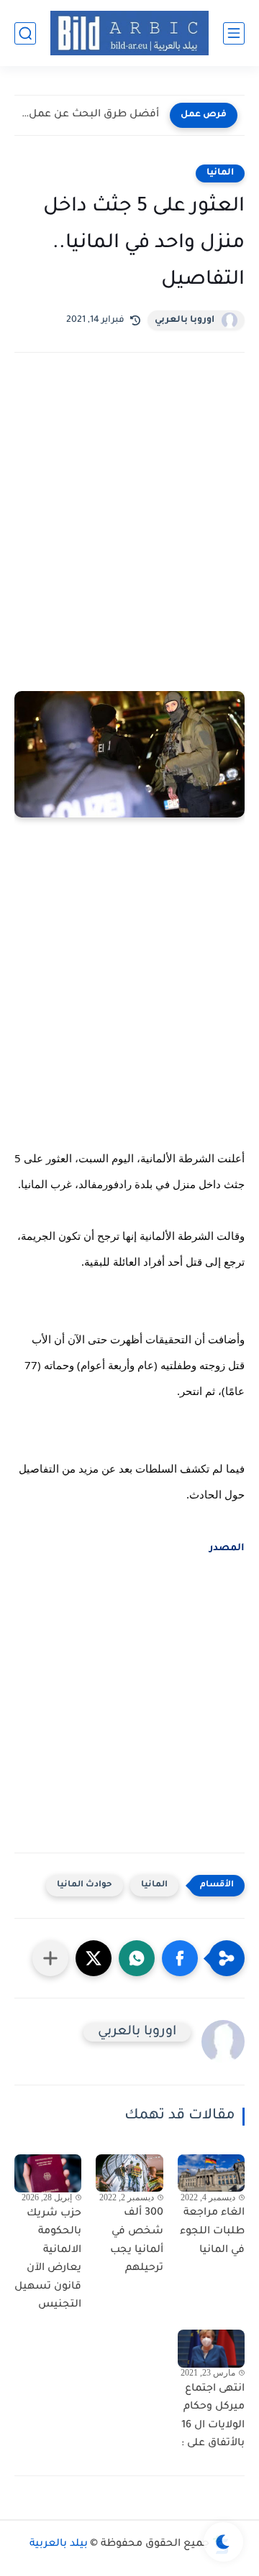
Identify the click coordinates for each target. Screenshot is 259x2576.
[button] (180, 1958)
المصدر (226, 1548)
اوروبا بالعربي (185, 320)
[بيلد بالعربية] (129, 33)
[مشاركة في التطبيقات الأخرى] (50, 1958)
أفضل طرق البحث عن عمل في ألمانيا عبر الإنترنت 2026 (90, 115)
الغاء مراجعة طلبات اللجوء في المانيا (212, 2232)
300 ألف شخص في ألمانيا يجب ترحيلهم (136, 2241)
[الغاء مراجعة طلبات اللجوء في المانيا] (211, 2173)
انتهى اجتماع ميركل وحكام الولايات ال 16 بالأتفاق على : (213, 2417)
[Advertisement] (129, 565)
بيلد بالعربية (59, 2544)
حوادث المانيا (85, 1885)
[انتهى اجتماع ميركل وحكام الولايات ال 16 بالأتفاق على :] (211, 2348)
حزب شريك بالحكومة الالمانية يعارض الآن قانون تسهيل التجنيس (48, 2260)
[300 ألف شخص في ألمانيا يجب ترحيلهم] (129, 2173)
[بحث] (25, 33)
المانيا (220, 173)
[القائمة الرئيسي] (234, 33)
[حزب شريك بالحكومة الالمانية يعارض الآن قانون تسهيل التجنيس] (48, 2173)
